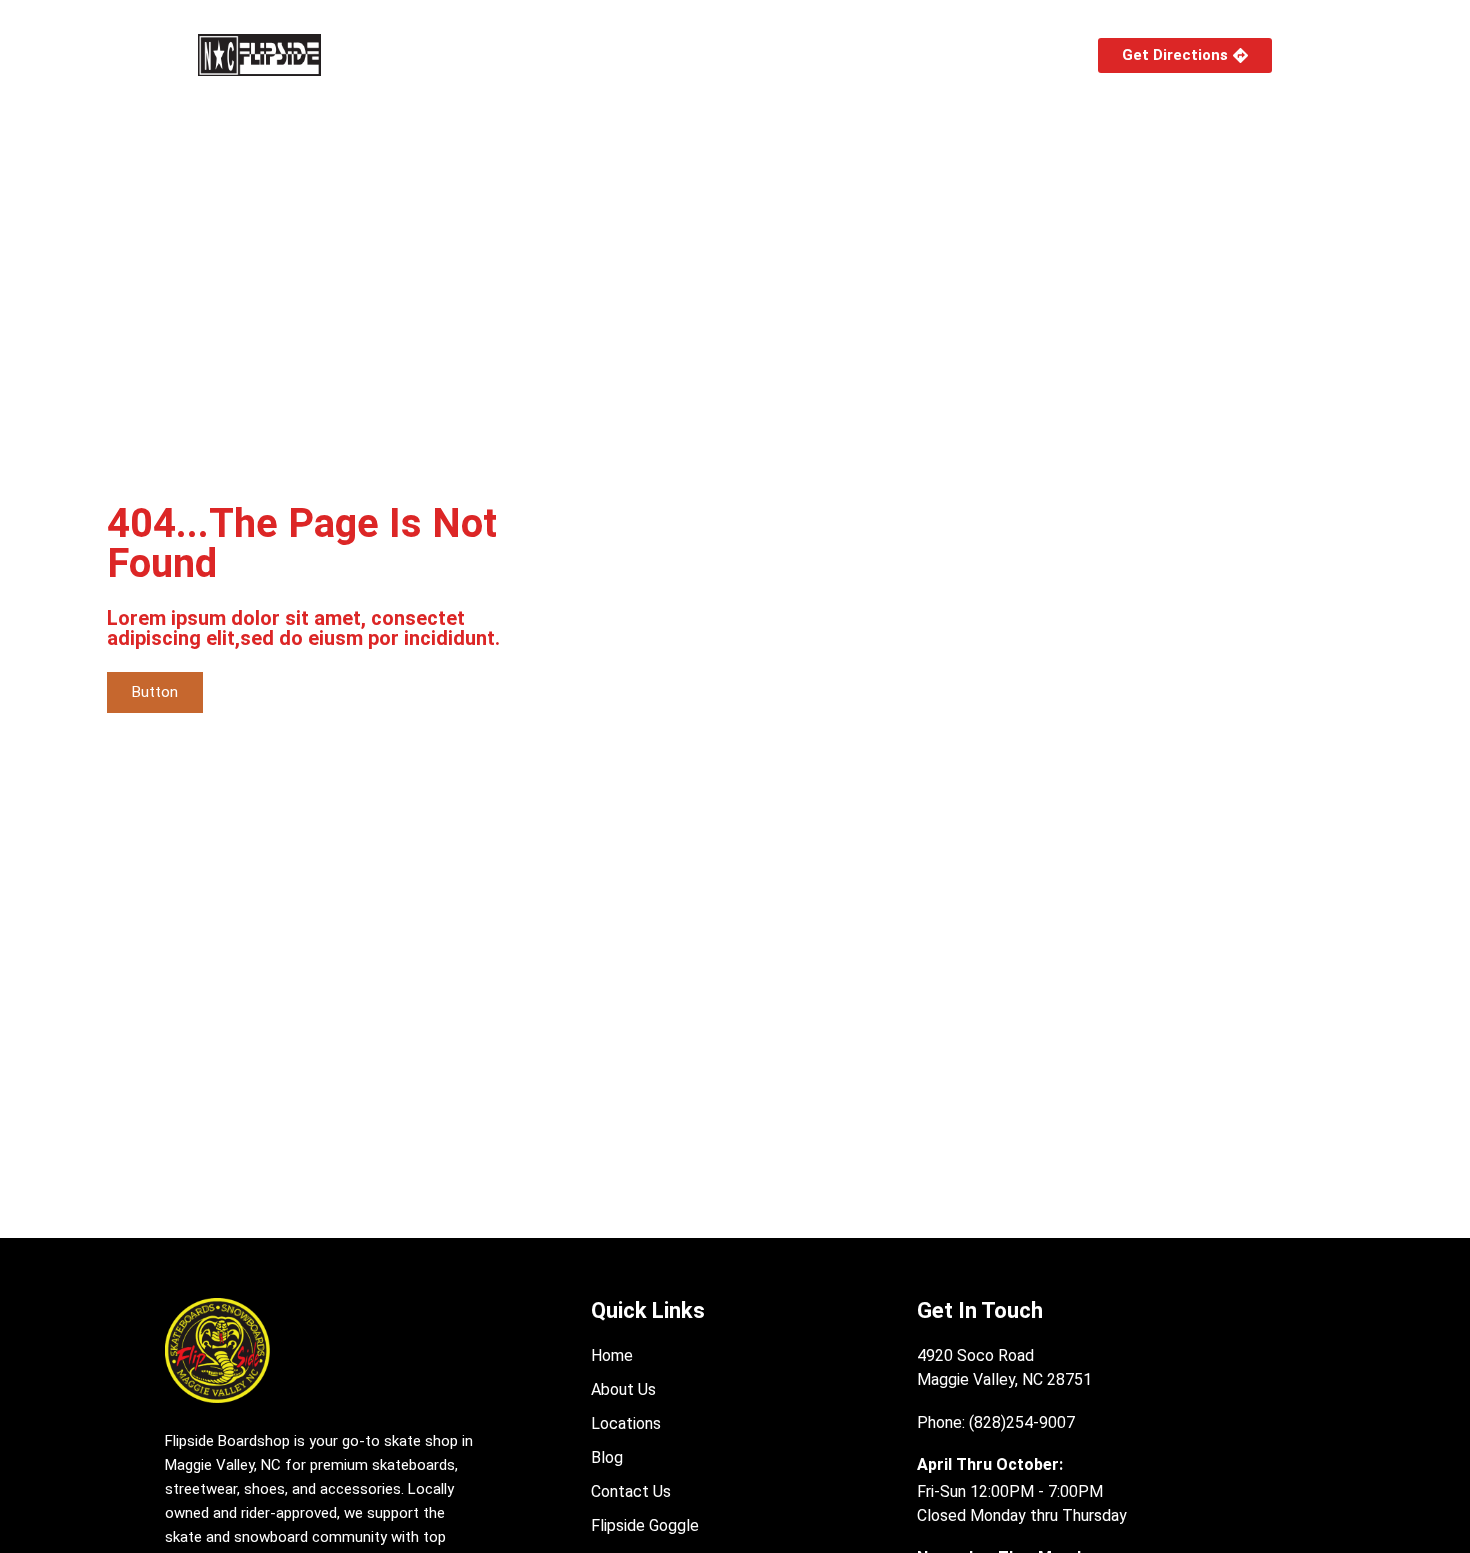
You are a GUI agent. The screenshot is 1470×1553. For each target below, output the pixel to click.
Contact (1006, 54)
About (508, 54)
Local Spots (639, 54)
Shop (403, 54)
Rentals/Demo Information (842, 54)
